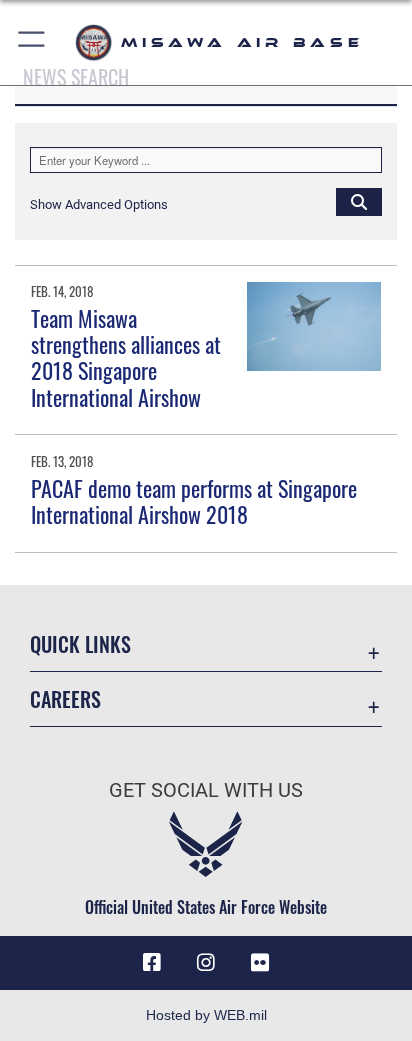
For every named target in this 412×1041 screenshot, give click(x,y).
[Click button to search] (359, 201)
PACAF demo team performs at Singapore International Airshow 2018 (194, 501)
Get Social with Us (206, 790)
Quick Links (80, 644)
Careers (65, 699)
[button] (32, 42)
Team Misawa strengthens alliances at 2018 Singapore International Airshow (126, 357)
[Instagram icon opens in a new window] (206, 963)
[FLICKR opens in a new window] (260, 963)
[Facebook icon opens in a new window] (152, 963)
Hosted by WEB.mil (206, 1015)
